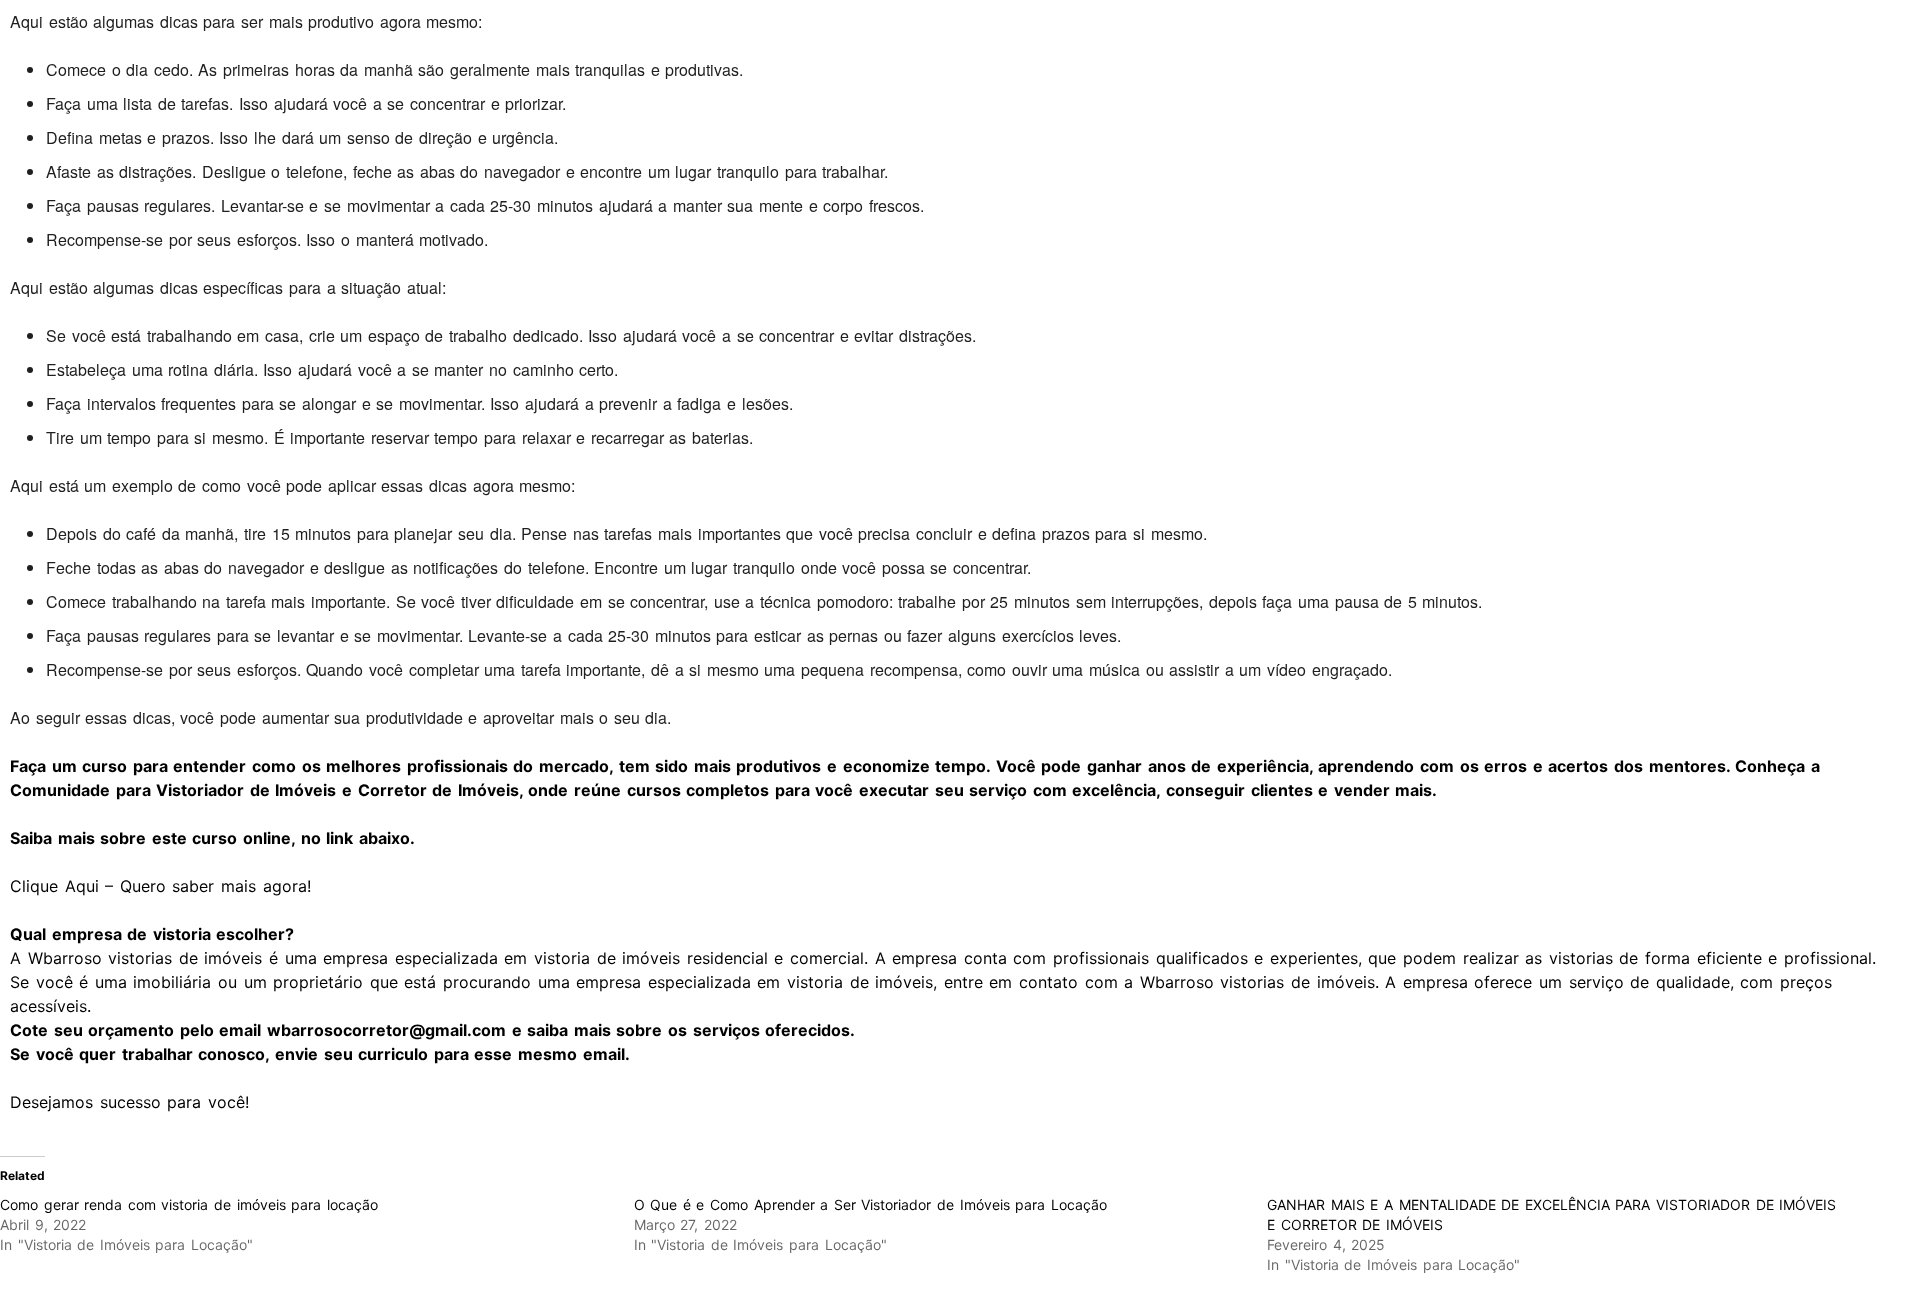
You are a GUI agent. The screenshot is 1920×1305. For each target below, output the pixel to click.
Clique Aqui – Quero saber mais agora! (167, 886)
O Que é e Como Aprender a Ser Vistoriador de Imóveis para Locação (870, 1204)
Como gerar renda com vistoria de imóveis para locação (189, 1204)
